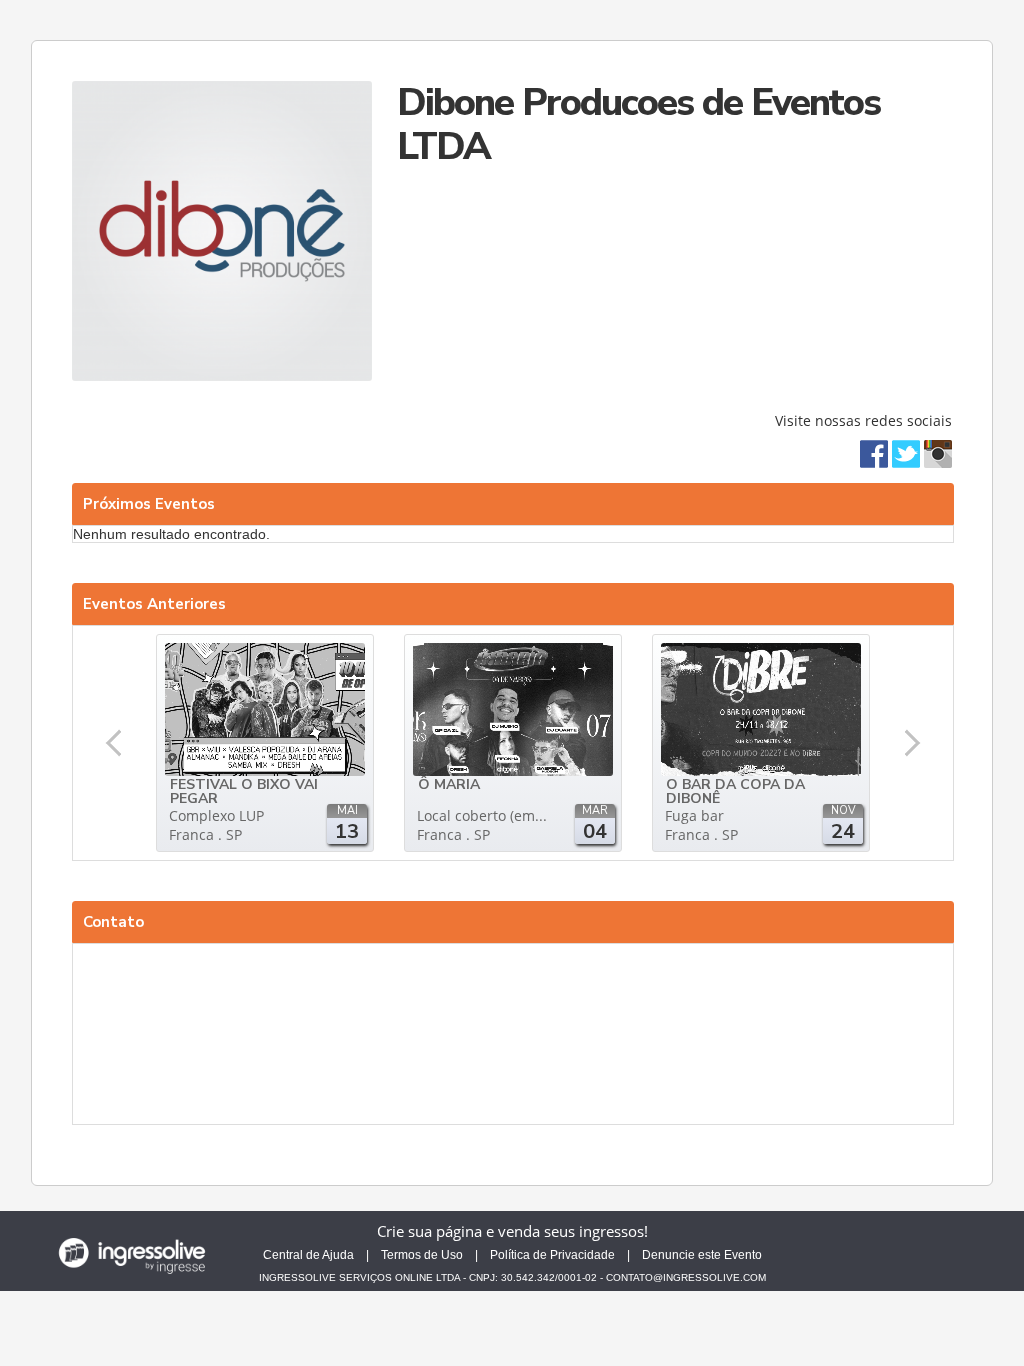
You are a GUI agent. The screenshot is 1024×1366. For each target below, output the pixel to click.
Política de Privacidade (552, 1255)
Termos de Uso (422, 1255)
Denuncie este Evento (702, 1255)
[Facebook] (874, 452)
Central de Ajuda (308, 1255)
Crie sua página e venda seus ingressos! (512, 1231)
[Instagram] (938, 452)
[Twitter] (906, 452)
